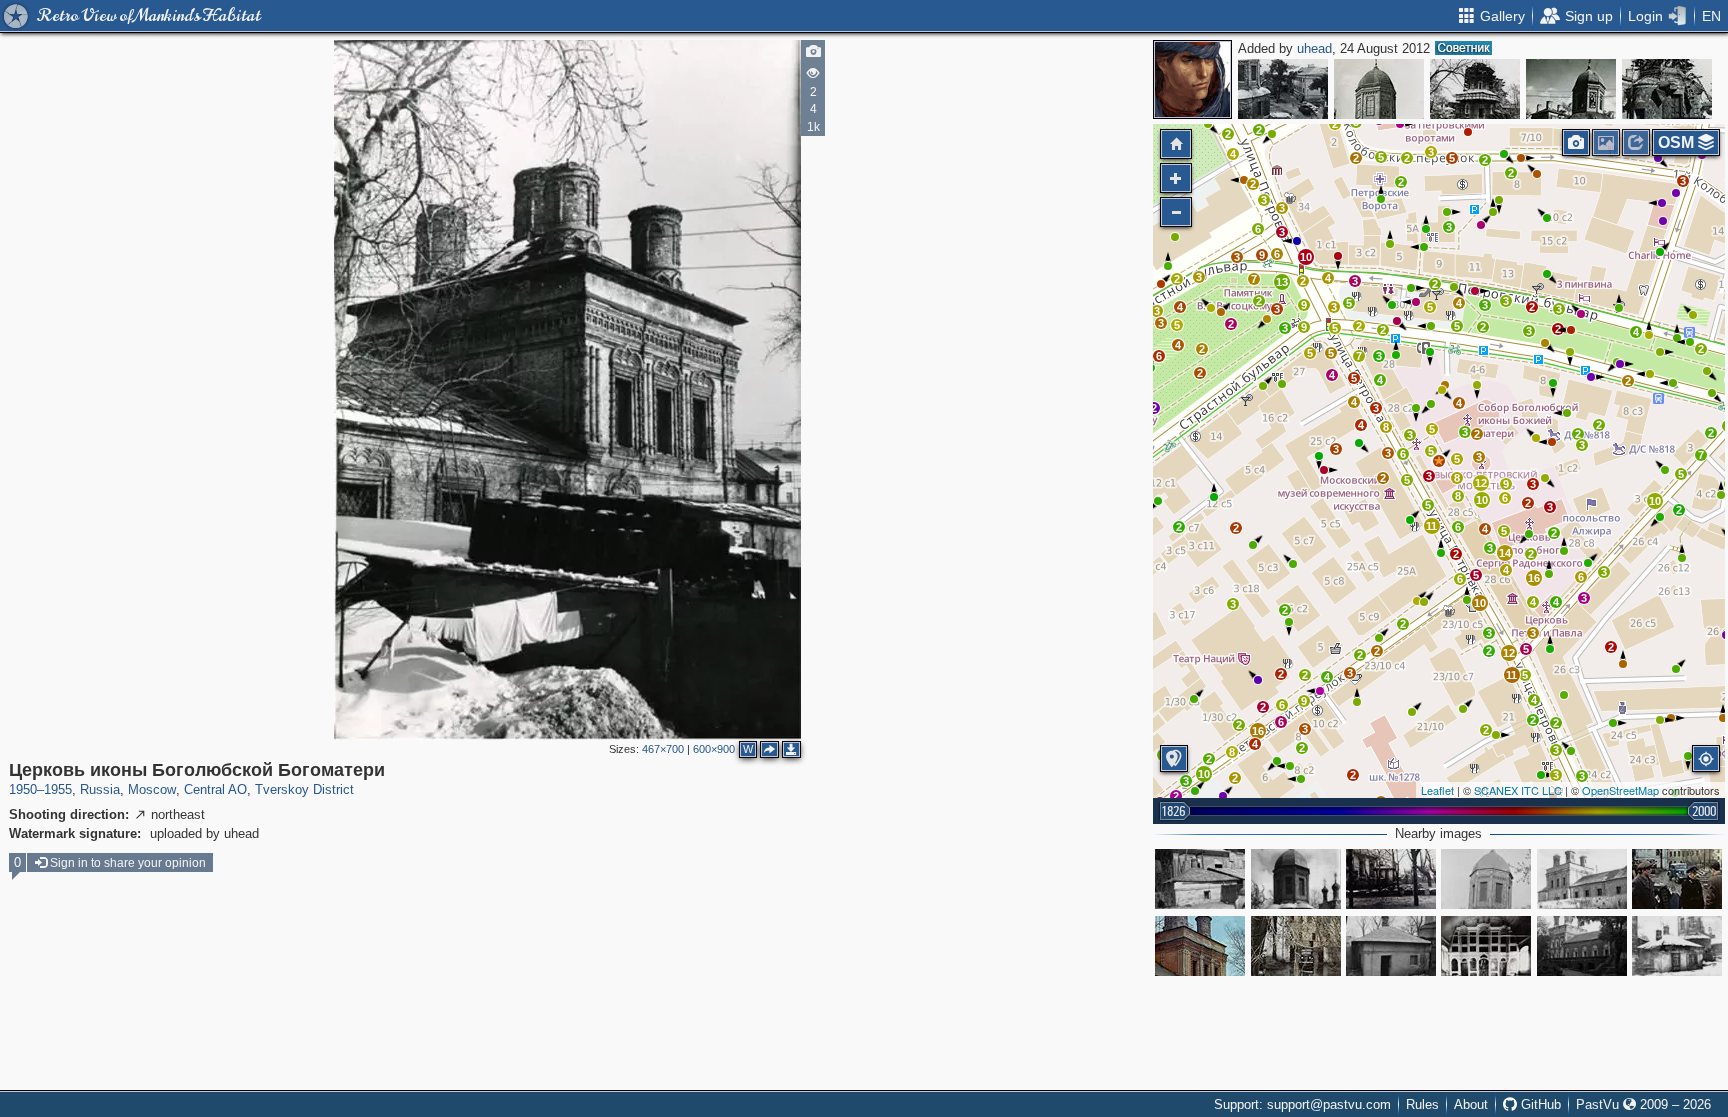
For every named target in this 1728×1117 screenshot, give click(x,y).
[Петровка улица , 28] (1200, 879)
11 (1511, 675)
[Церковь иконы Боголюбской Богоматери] (1439, 461)
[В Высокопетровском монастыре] (1677, 879)
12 (1509, 653)
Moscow (152, 789)
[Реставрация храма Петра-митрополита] (1667, 89)
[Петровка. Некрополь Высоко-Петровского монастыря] (1391, 879)
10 (1655, 501)
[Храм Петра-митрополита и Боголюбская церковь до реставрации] (1571, 89)
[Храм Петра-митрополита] (1283, 89)
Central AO (215, 789)
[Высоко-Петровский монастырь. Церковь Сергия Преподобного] (1582, 879)
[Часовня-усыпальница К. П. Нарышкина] (1677, 946)
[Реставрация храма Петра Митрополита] (1475, 89)
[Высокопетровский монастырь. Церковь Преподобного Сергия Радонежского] (1582, 946)
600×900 (714, 749)
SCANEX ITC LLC (1518, 790)
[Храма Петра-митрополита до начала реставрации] (1379, 89)
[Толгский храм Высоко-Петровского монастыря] (1486, 946)
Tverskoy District (304, 789)
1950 (23, 789)
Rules (1422, 1104)
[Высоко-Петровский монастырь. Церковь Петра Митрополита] (1296, 879)
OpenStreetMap (1620, 790)
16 (1534, 578)
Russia (100, 789)
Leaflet (1437, 790)
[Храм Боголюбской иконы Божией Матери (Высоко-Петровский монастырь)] (1200, 946)
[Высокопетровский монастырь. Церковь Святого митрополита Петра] (1486, 879)
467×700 (663, 749)
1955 (58, 789)
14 (1505, 553)
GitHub (1539, 1104)
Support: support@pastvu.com (1302, 1104)
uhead (1314, 48)
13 (1282, 282)
